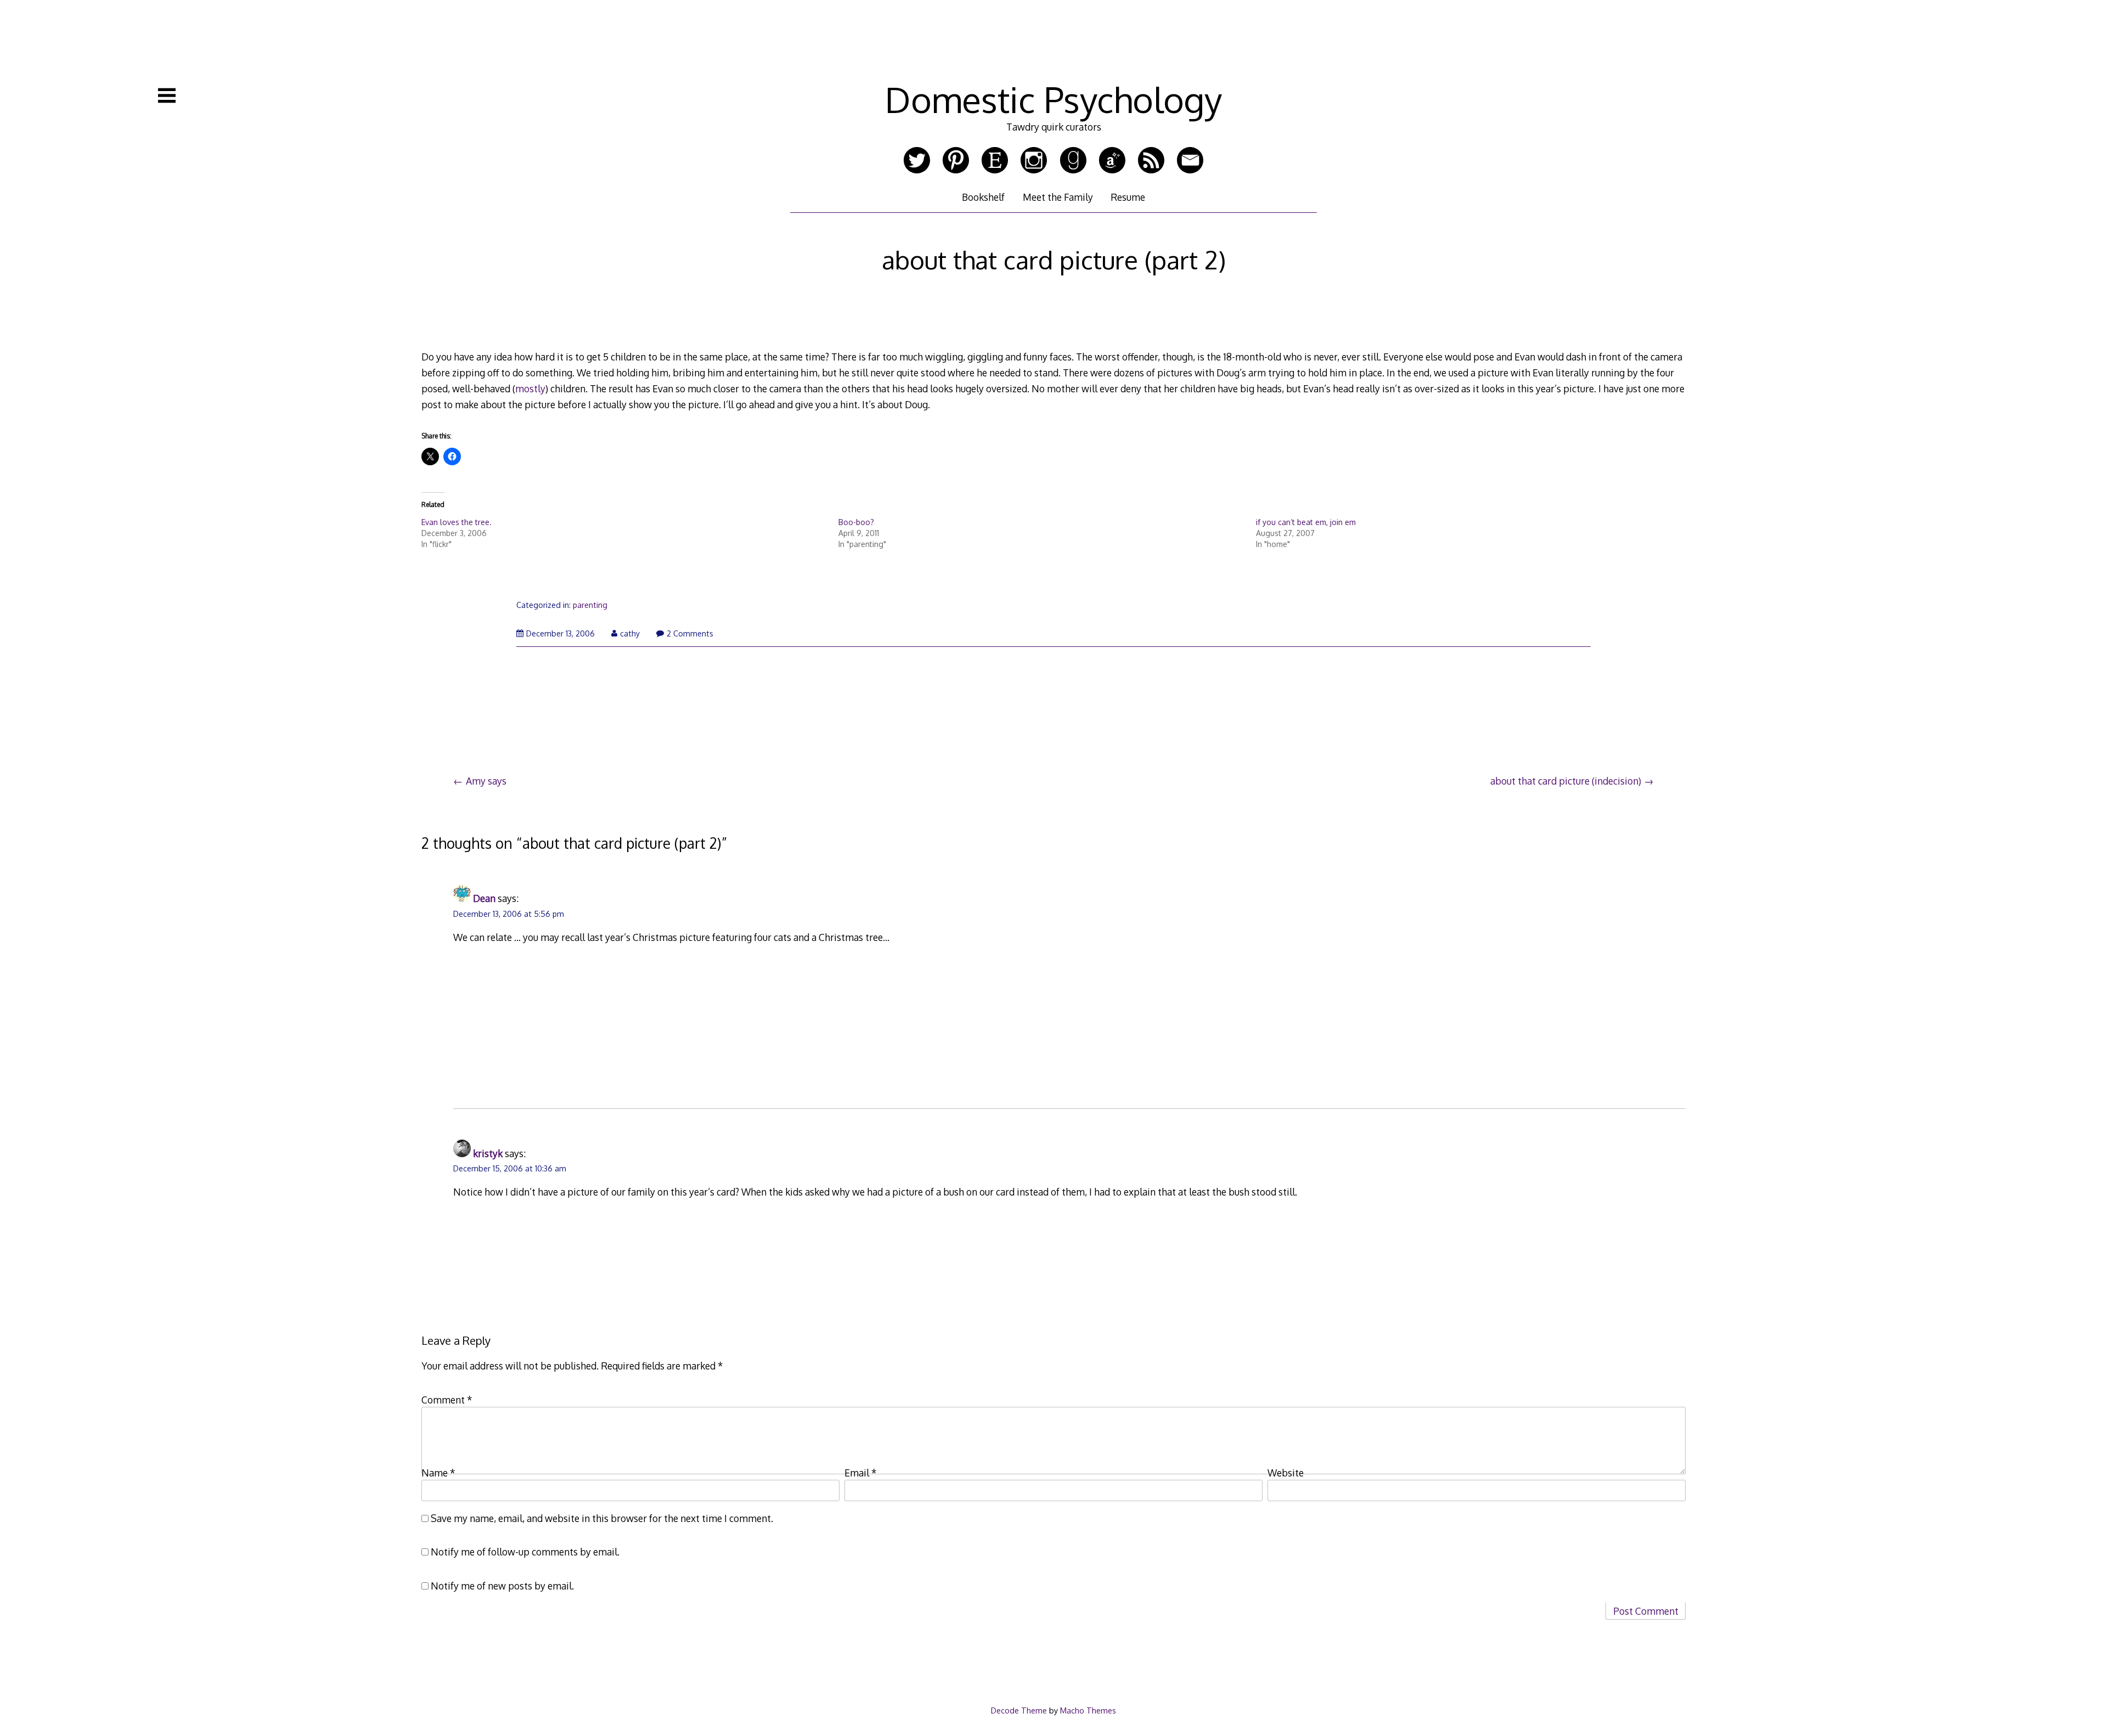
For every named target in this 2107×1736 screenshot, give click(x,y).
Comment (447, 1400)
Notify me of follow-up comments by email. (525, 1552)
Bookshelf (983, 197)
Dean (484, 898)
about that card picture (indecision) (1566, 781)
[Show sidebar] (167, 95)
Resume (1128, 197)
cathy (630, 633)
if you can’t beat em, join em (1306, 522)
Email (861, 1473)
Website (1286, 1473)
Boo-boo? (856, 522)
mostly (530, 388)
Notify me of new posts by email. (502, 1586)
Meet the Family (1058, 197)
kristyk (488, 1153)
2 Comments (690, 633)
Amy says (486, 781)
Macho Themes (1088, 1710)
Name (438, 1473)
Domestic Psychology (1053, 99)
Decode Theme (1019, 1710)
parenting (590, 605)
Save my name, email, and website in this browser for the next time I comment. (602, 1518)
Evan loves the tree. (457, 522)
